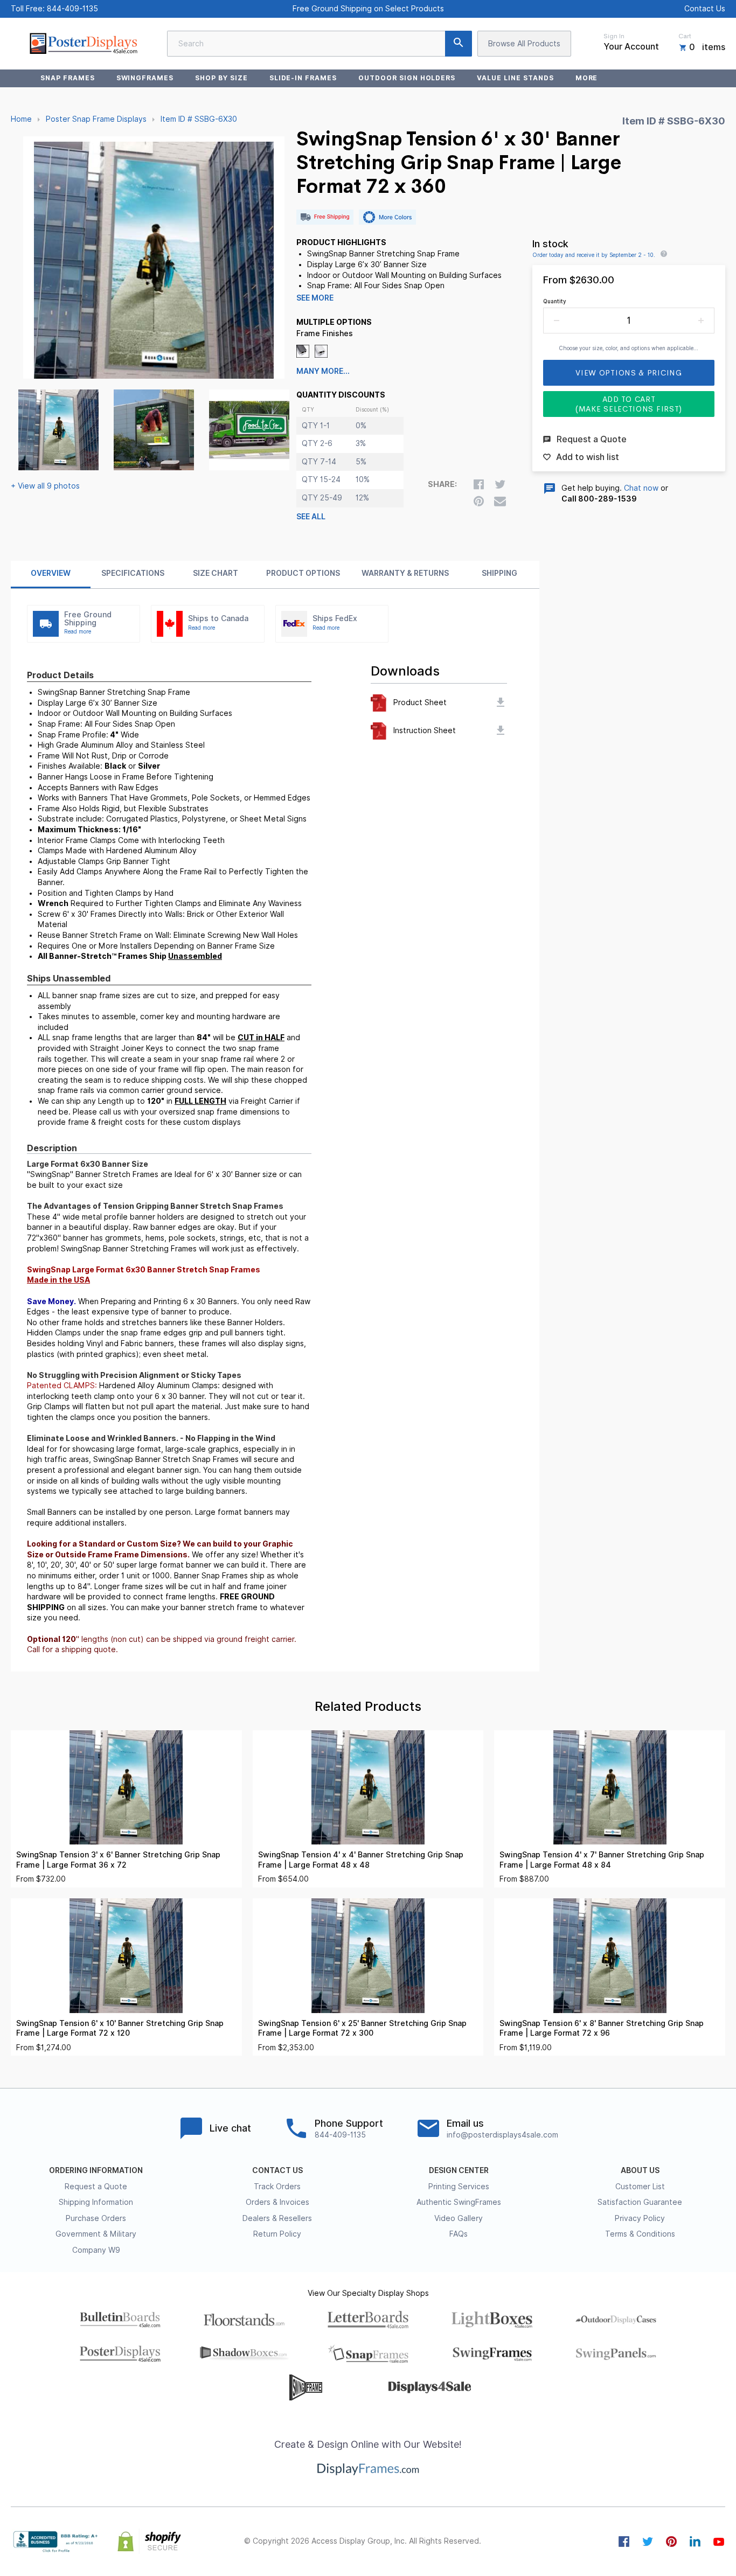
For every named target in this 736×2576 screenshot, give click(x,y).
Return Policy (277, 2234)
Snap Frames (68, 78)
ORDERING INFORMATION (96, 2170)
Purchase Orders (96, 2218)
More (587, 78)
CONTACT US (277, 2170)
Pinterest (671, 2542)
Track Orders (277, 2187)
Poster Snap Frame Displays (96, 119)
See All (311, 517)
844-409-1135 (72, 9)
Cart (685, 36)
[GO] (459, 44)
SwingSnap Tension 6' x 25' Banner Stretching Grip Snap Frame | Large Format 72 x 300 (362, 2028)
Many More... (323, 371)
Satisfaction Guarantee (640, 2202)
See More (315, 298)
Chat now (641, 488)
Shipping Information (96, 2202)
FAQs (459, 2234)
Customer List (640, 2187)
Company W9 (96, 2250)
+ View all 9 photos (45, 486)
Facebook (624, 2542)
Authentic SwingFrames (459, 2202)
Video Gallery (459, 2218)
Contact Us (705, 9)
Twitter (648, 2542)
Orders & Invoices (277, 2202)
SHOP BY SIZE (221, 78)
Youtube (719, 2542)
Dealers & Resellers (277, 2218)
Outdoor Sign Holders (407, 78)
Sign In (614, 36)
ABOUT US (640, 2170)
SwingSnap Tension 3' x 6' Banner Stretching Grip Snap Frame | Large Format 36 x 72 (118, 1860)
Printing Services (459, 2187)
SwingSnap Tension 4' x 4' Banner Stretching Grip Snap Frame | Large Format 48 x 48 (361, 1860)
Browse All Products (524, 44)
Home (21, 119)
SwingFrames (145, 78)
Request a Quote (96, 2187)
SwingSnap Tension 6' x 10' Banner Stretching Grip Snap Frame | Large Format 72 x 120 (120, 2028)
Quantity (555, 301)
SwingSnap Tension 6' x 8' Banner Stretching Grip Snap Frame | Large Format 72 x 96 (602, 2028)
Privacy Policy (640, 2218)
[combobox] (320, 44)
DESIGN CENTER (459, 2170)
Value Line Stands (515, 78)
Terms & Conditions (640, 2234)
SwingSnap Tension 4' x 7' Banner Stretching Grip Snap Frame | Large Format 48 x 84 (602, 1860)
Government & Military (96, 2234)
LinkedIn (695, 2542)
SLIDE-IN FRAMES (303, 78)
